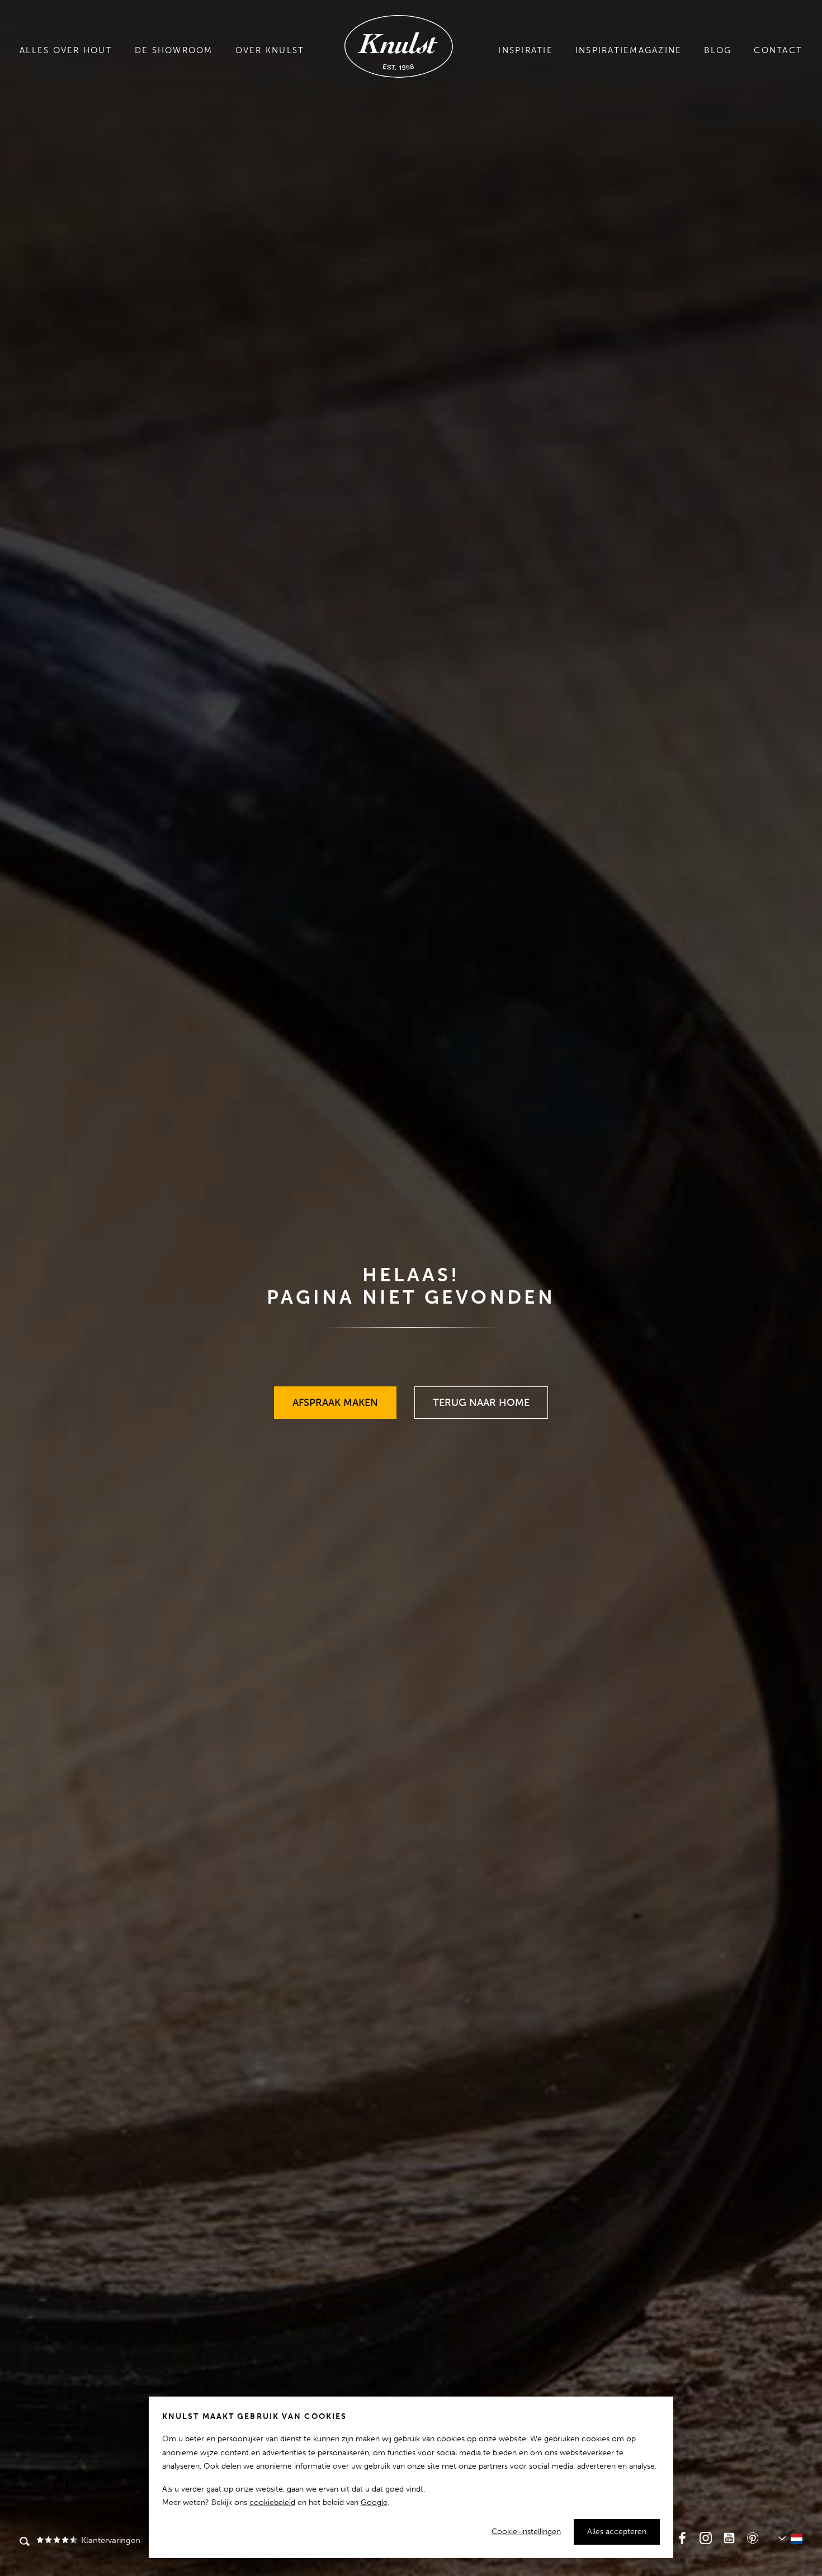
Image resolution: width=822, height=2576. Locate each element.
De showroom (174, 50)
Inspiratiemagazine (629, 50)
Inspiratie (526, 50)
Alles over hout (66, 50)
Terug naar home (481, 1398)
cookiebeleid (272, 2502)
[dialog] (411, 2477)
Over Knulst (270, 50)
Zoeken (25, 2542)
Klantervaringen (110, 2540)
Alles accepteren (617, 2532)
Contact (778, 50)
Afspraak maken (336, 1398)
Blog (718, 50)
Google (374, 2502)
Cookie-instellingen (526, 2532)
